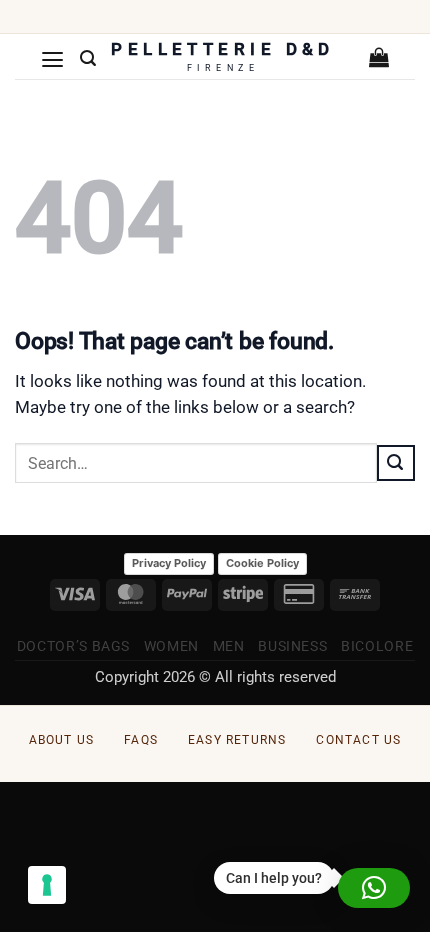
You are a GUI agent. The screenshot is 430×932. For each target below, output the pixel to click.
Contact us (358, 740)
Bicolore (377, 646)
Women (171, 646)
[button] (53, 59)
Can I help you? (274, 878)
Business (292, 646)
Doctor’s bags (73, 646)
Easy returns (237, 740)
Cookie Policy (262, 563)
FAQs (141, 740)
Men (229, 646)
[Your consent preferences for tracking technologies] (47, 885)
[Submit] (396, 463)
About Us (62, 740)
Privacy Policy (169, 563)
